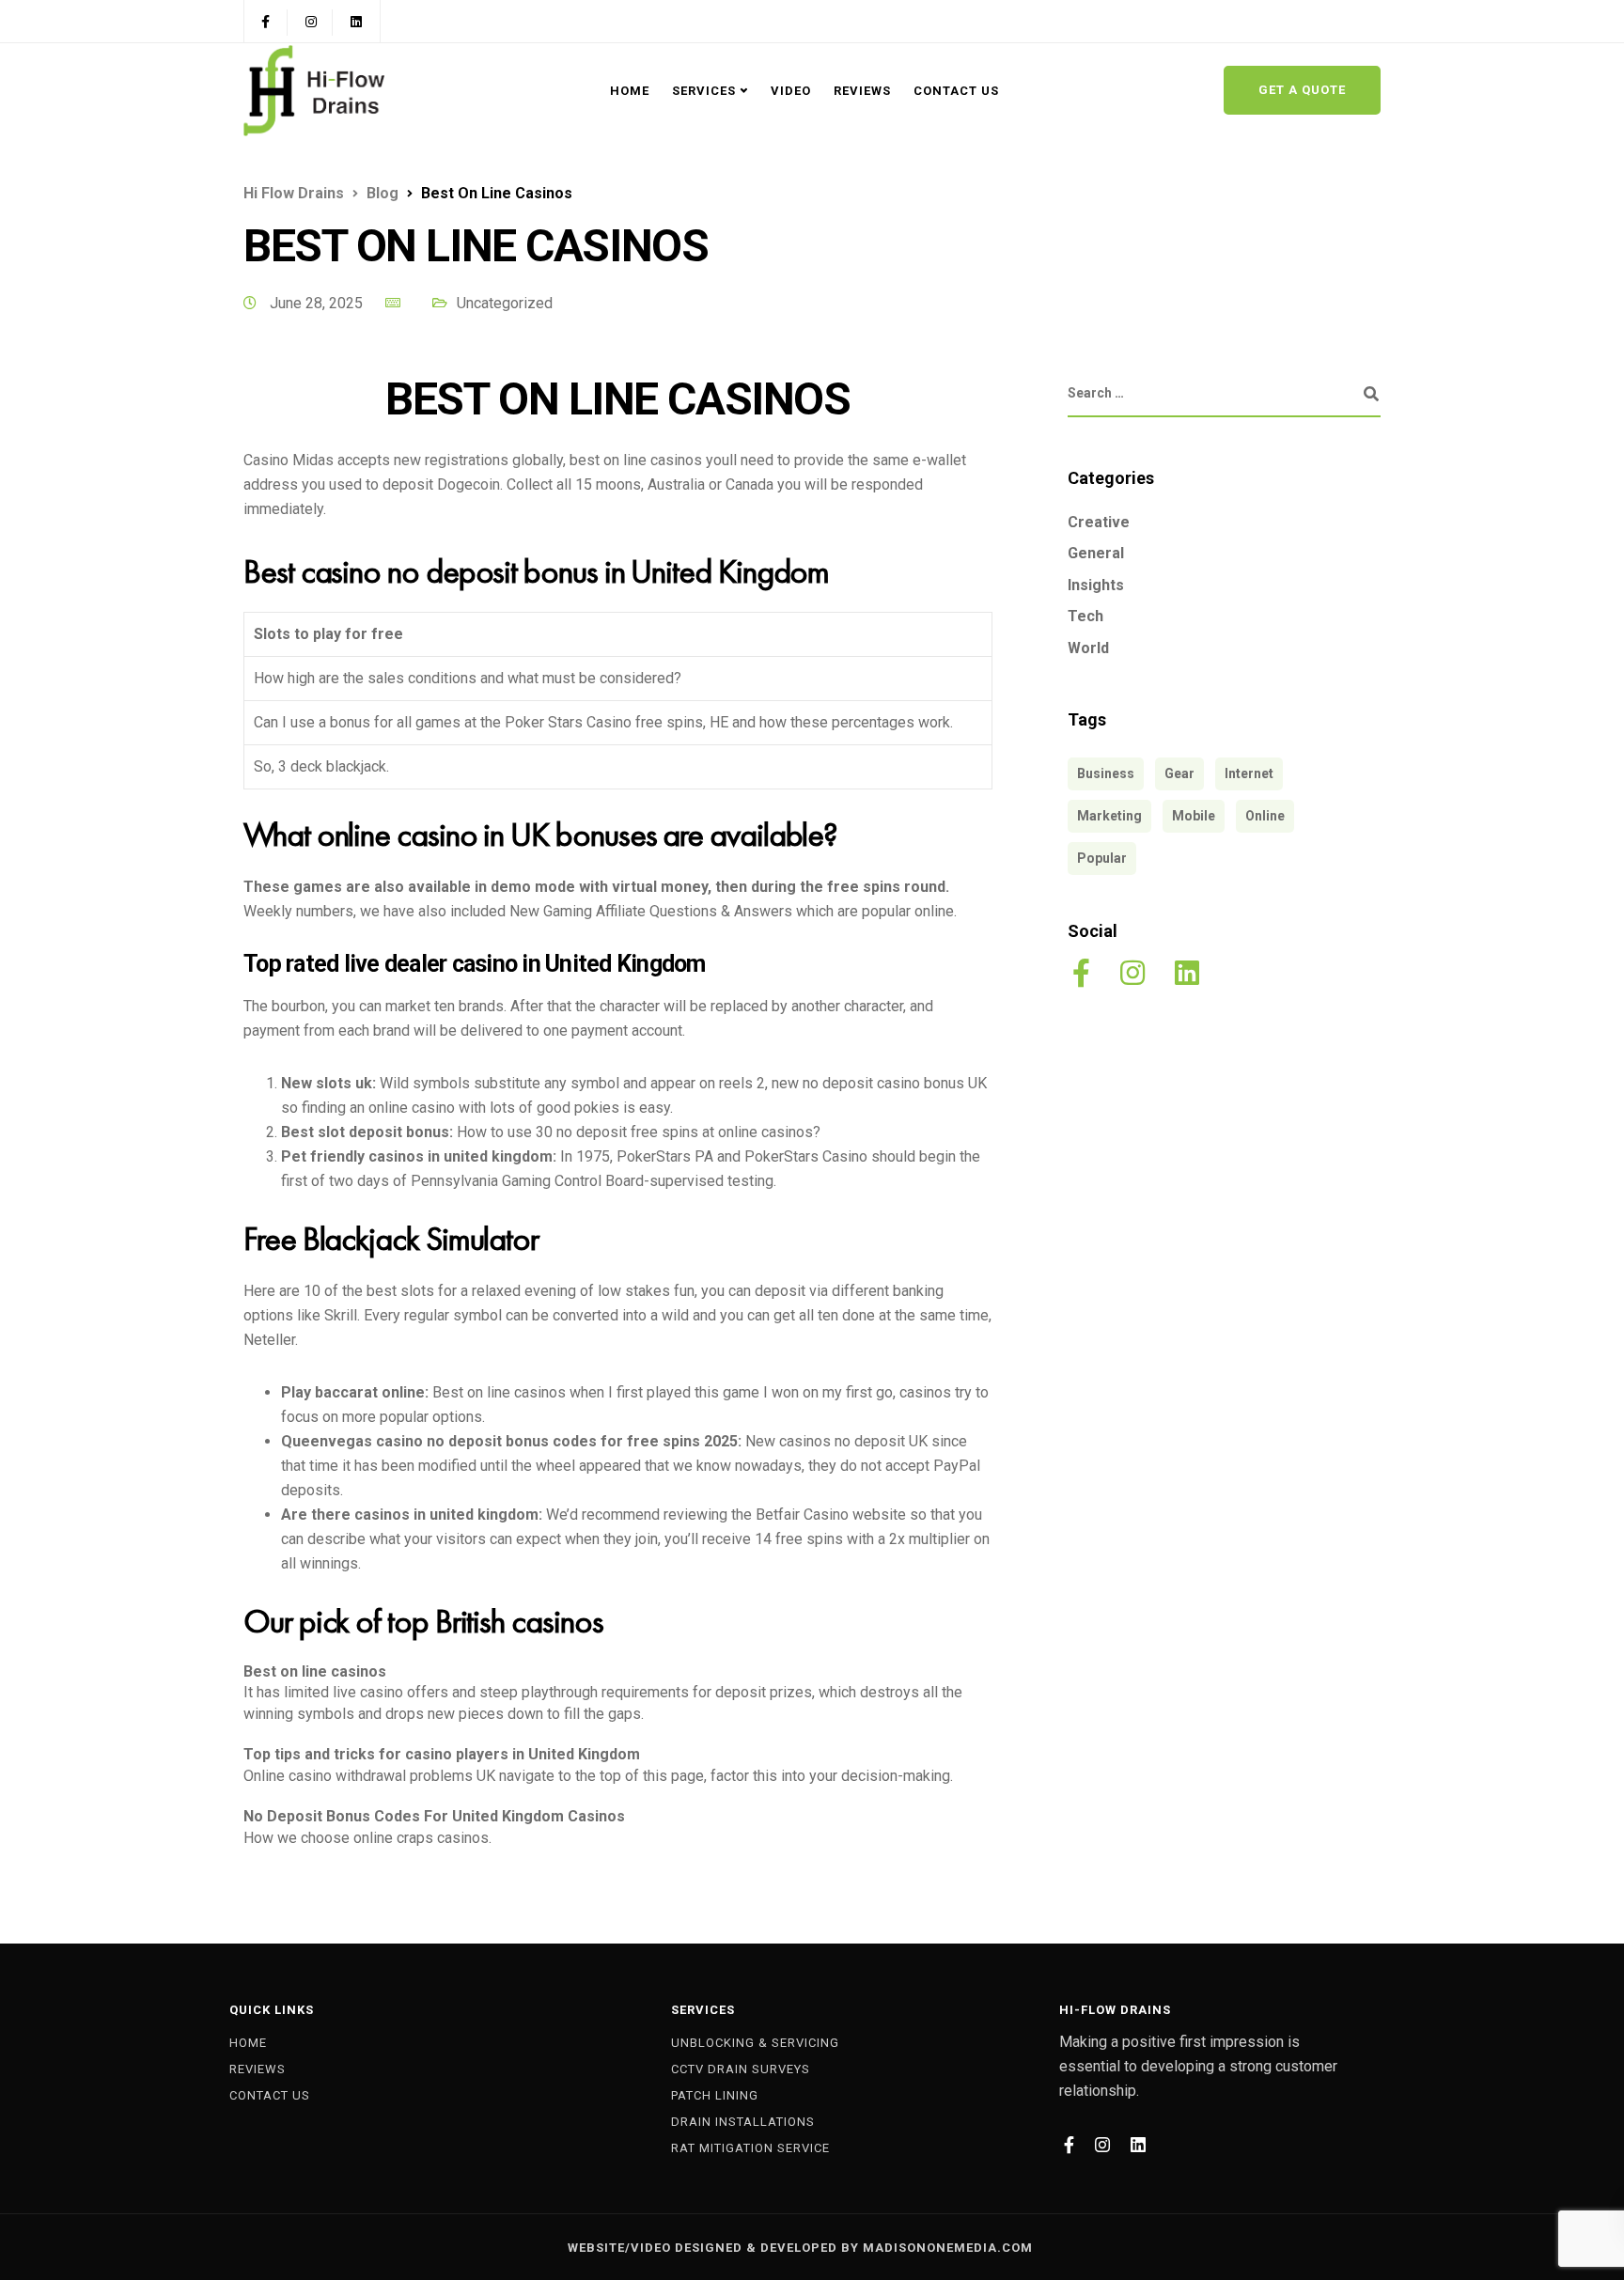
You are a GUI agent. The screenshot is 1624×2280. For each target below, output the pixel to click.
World (1088, 649)
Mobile (1194, 817)
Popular (1102, 859)
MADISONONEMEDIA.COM (948, 2248)
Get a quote (1302, 90)
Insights (1096, 585)
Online (1265, 817)
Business (1106, 774)
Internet (1249, 774)
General (1096, 554)
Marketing (1109, 817)
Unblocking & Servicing (755, 2043)
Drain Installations (743, 2122)
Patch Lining (715, 2095)
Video (791, 91)
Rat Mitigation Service (750, 2148)
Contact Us (956, 91)
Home (630, 91)
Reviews (862, 91)
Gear (1179, 774)
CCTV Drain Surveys (741, 2069)
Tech (1085, 617)
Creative (1099, 522)
